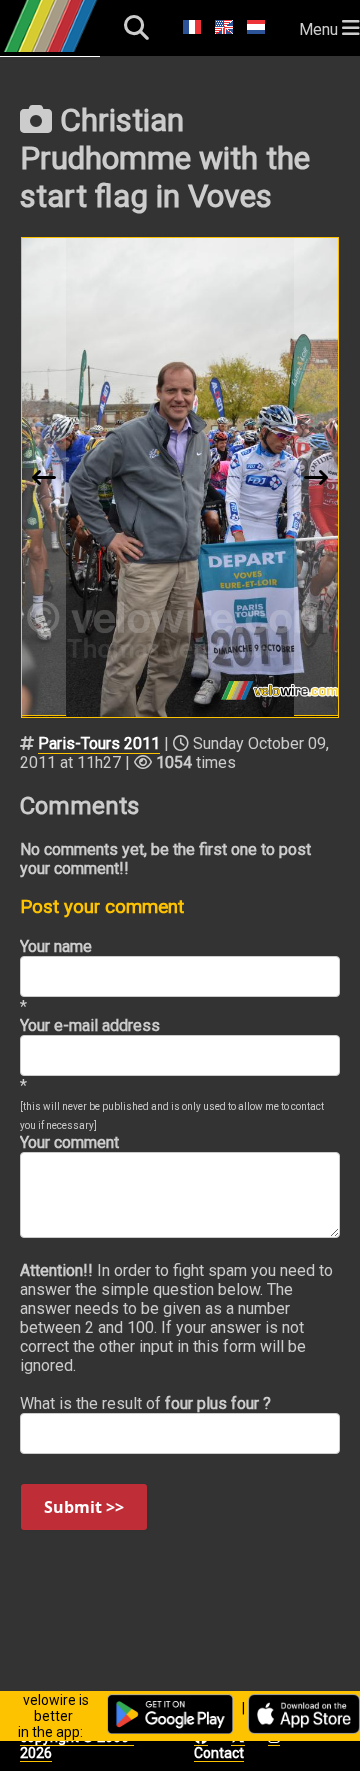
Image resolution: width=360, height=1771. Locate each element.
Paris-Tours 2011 (99, 743)
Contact (219, 1753)
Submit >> (84, 1507)
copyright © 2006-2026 (77, 1745)
